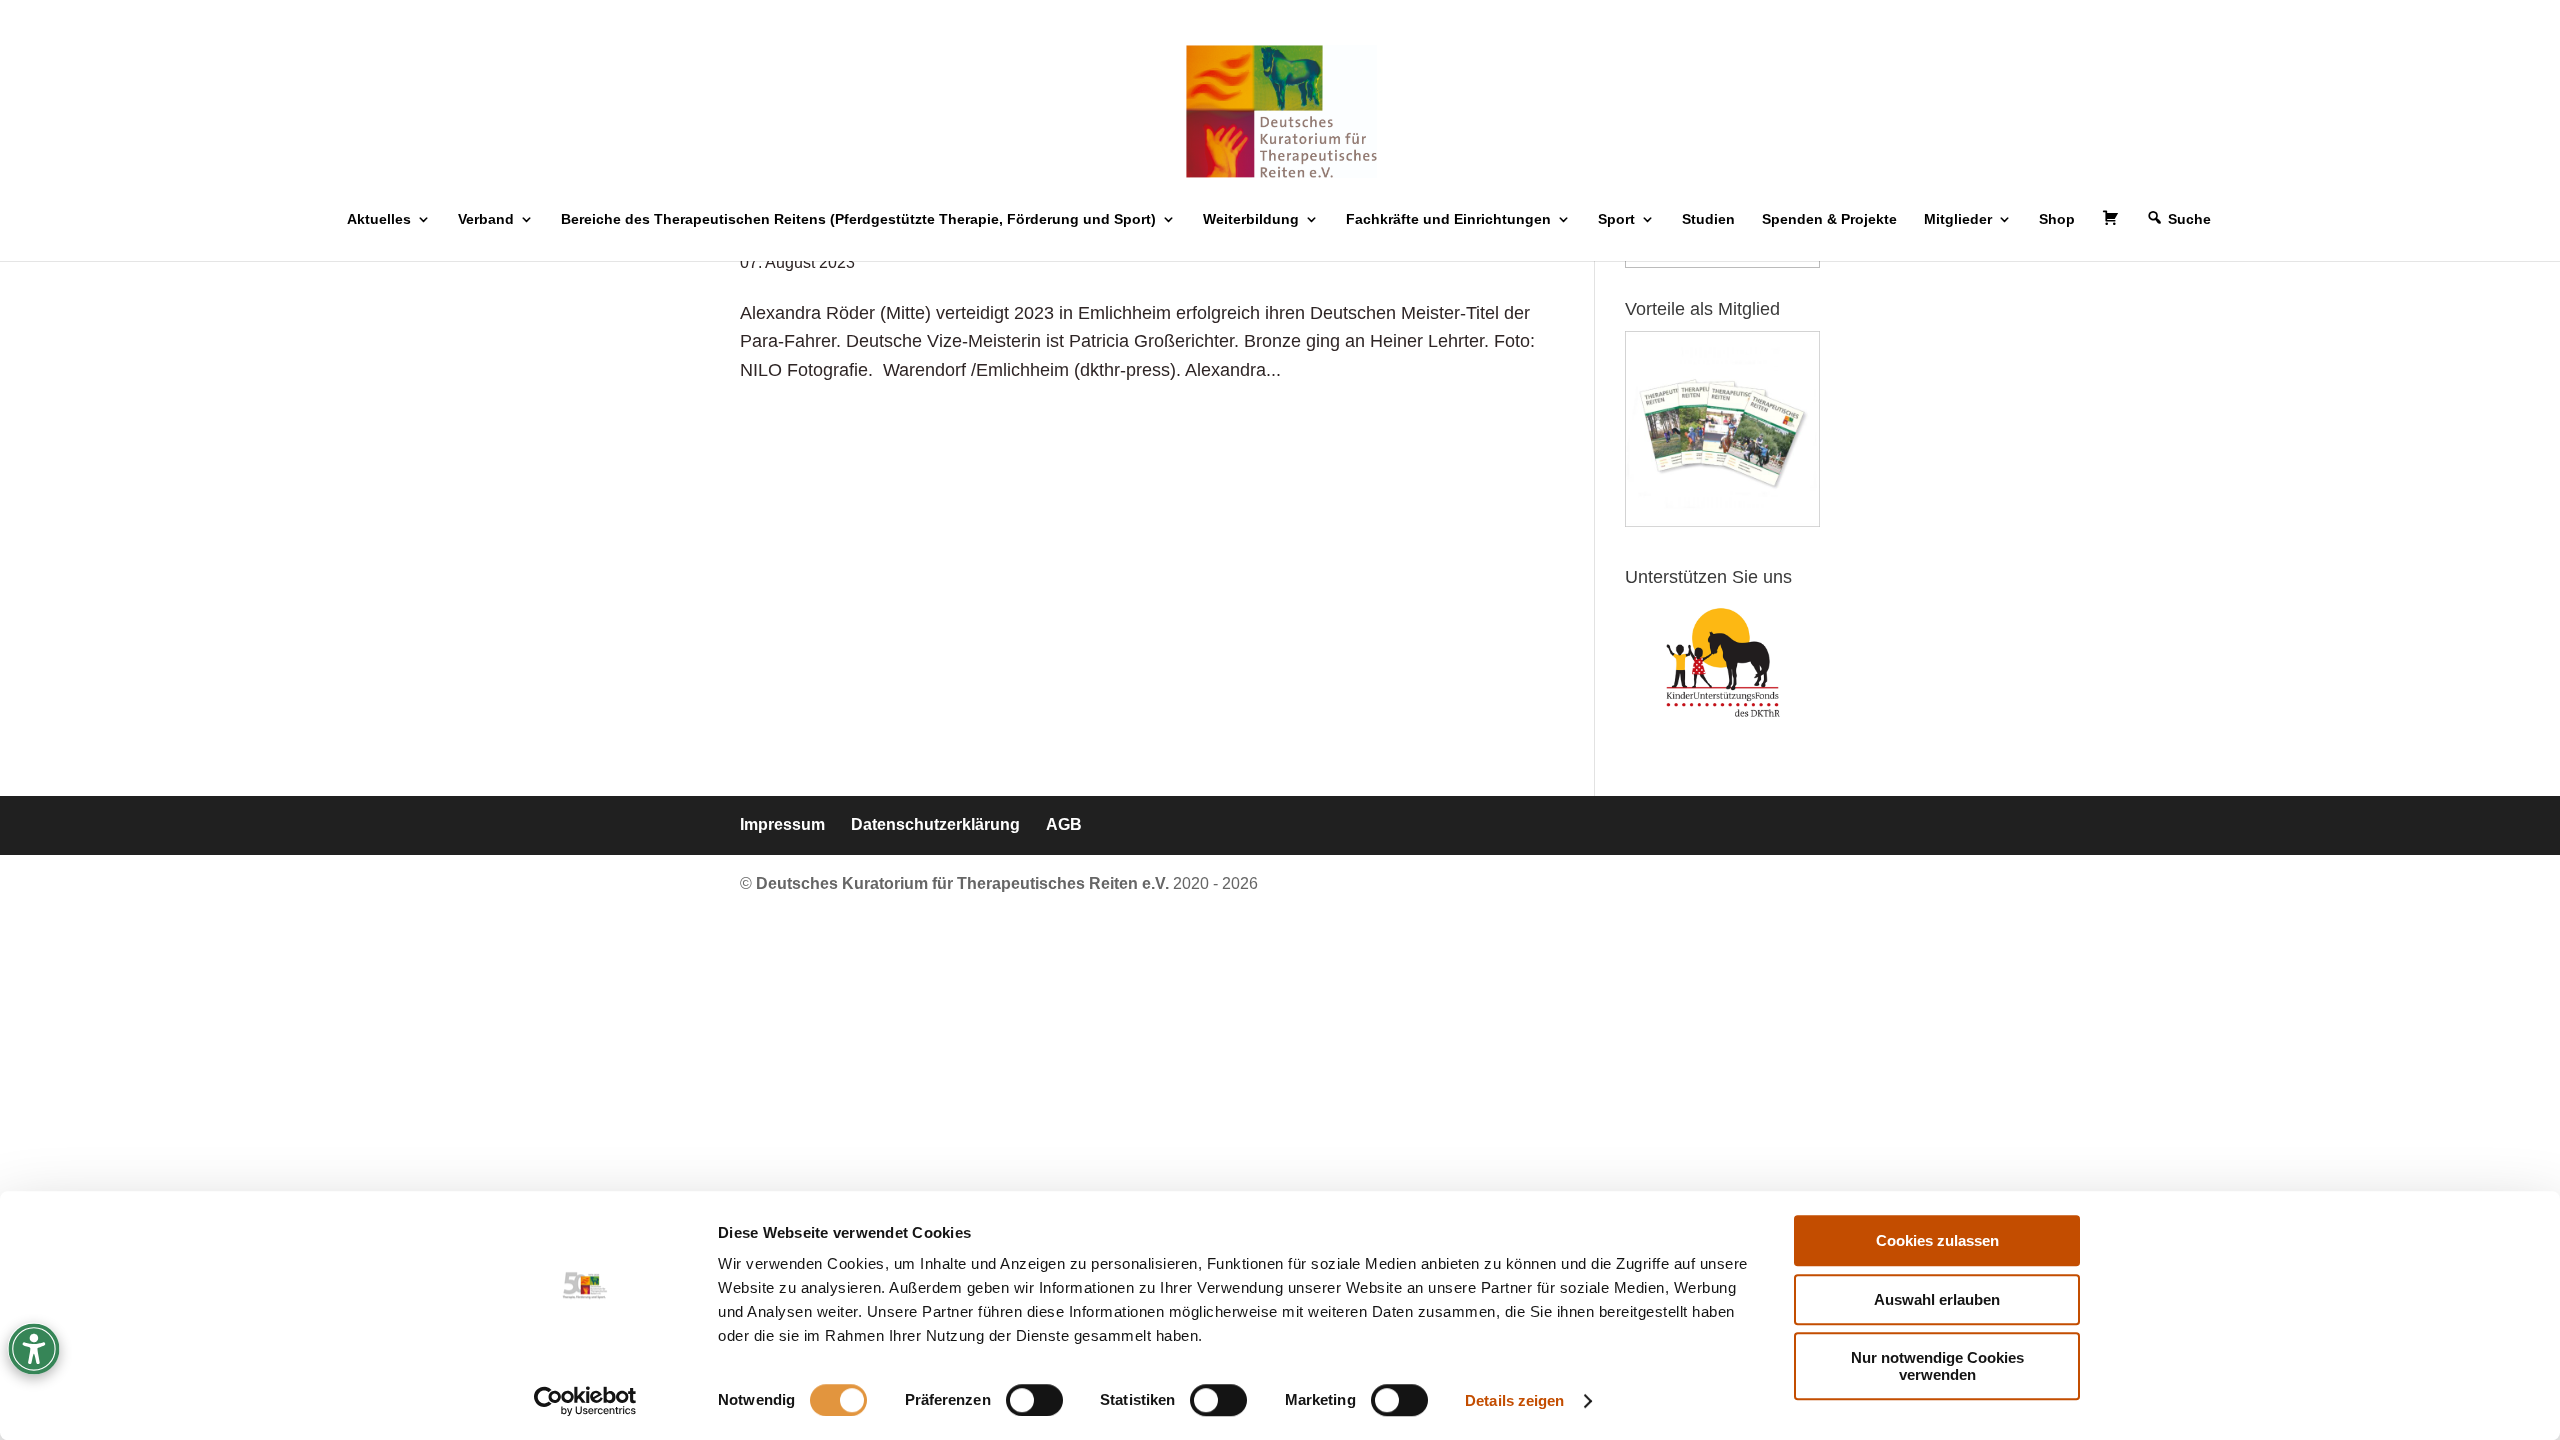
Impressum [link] (782, 824)
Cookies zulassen (1937, 1240)
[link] (585, 1401)
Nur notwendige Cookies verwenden (1937, 1366)
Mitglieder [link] (1958, 219)
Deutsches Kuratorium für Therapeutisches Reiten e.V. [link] (964, 883)
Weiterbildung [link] (1251, 219)
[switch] (1034, 1400)
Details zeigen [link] (1514, 1400)
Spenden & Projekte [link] (1829, 219)
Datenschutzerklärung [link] (935, 824)
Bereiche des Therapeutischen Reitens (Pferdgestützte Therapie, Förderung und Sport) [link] (858, 219)
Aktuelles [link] (379, 219)
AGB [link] (1064, 824)
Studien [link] (1708, 219)
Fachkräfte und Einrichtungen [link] (1448, 219)
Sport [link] (1616, 219)
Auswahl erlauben (1937, 1299)
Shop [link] (2057, 219)
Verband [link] (486, 219)
